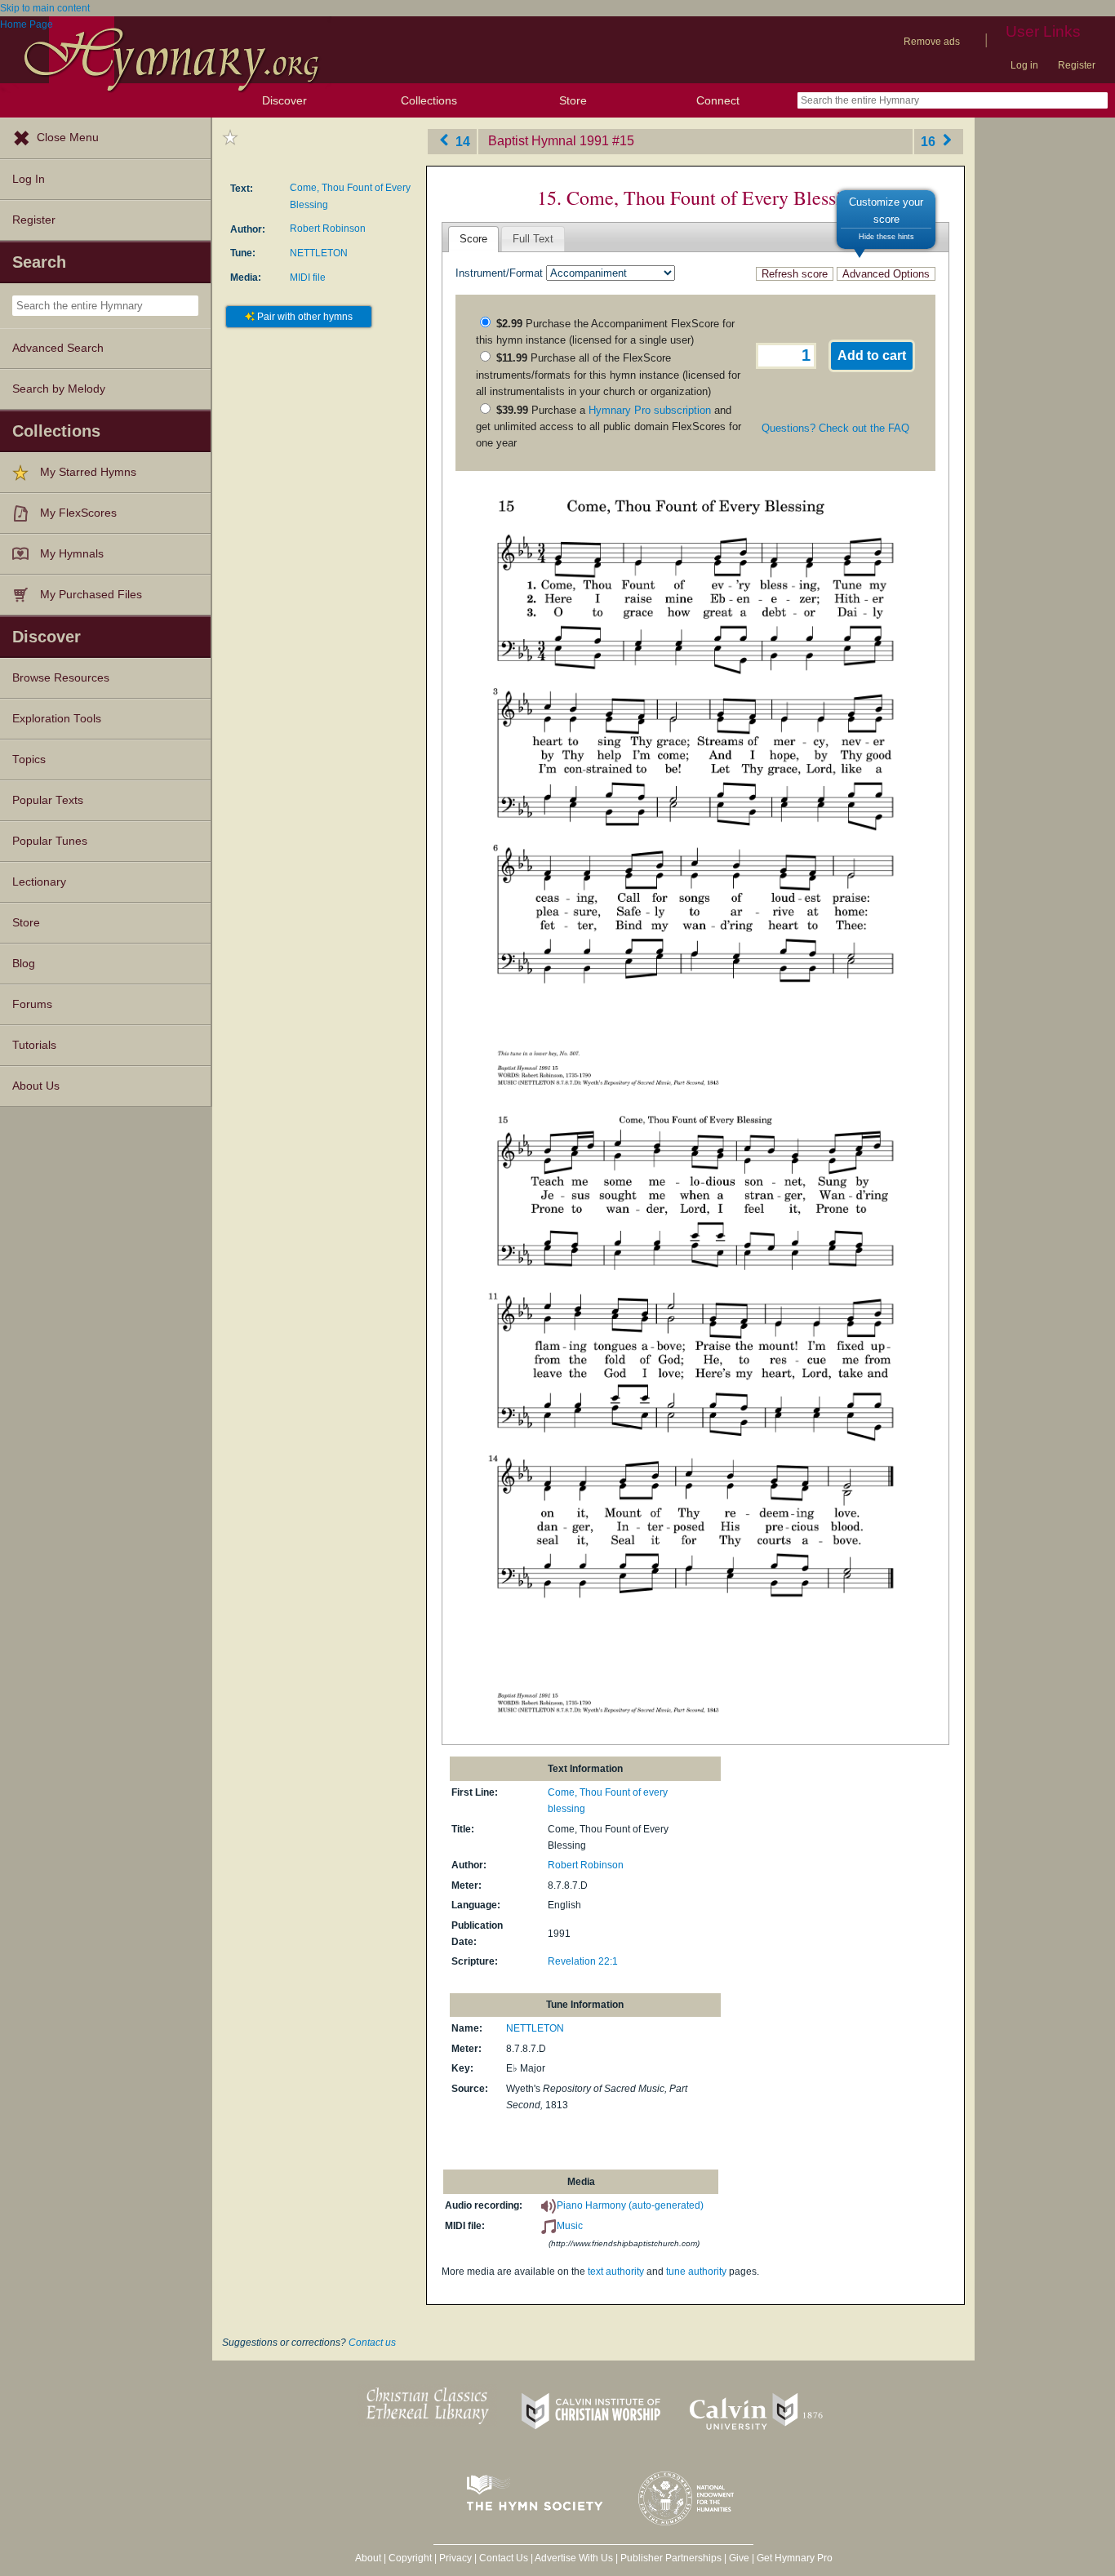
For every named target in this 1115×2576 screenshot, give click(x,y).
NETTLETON (319, 253)
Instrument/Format (499, 273)
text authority (616, 2272)
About (368, 2558)
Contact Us (504, 2558)
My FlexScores (78, 513)
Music (570, 2226)
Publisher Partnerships (671, 2558)
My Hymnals (72, 554)
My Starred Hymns (88, 472)
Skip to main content (45, 8)
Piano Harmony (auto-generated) (630, 2205)
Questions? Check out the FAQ (835, 428)
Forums (32, 1004)
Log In (29, 179)
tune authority (696, 2272)
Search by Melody (59, 389)
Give (739, 2558)
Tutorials (34, 1045)
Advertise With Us (574, 2558)
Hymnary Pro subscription (650, 410)
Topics (29, 759)
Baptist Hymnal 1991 (549, 141)
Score (473, 239)
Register (1077, 65)
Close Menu (68, 138)
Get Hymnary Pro (795, 2558)
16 (930, 141)
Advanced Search (58, 348)
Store (573, 100)
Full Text (533, 239)
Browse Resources (61, 678)
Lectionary (39, 882)
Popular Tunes (50, 841)
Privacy (455, 2558)
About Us (36, 1086)
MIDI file (308, 278)
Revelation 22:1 (583, 1961)
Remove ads (932, 42)
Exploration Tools (57, 719)
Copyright (410, 2558)
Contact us (372, 2343)
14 (461, 141)
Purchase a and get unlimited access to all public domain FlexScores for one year (609, 427)
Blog (24, 964)
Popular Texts (48, 800)
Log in (1024, 65)
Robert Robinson (328, 229)
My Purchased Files (91, 595)
